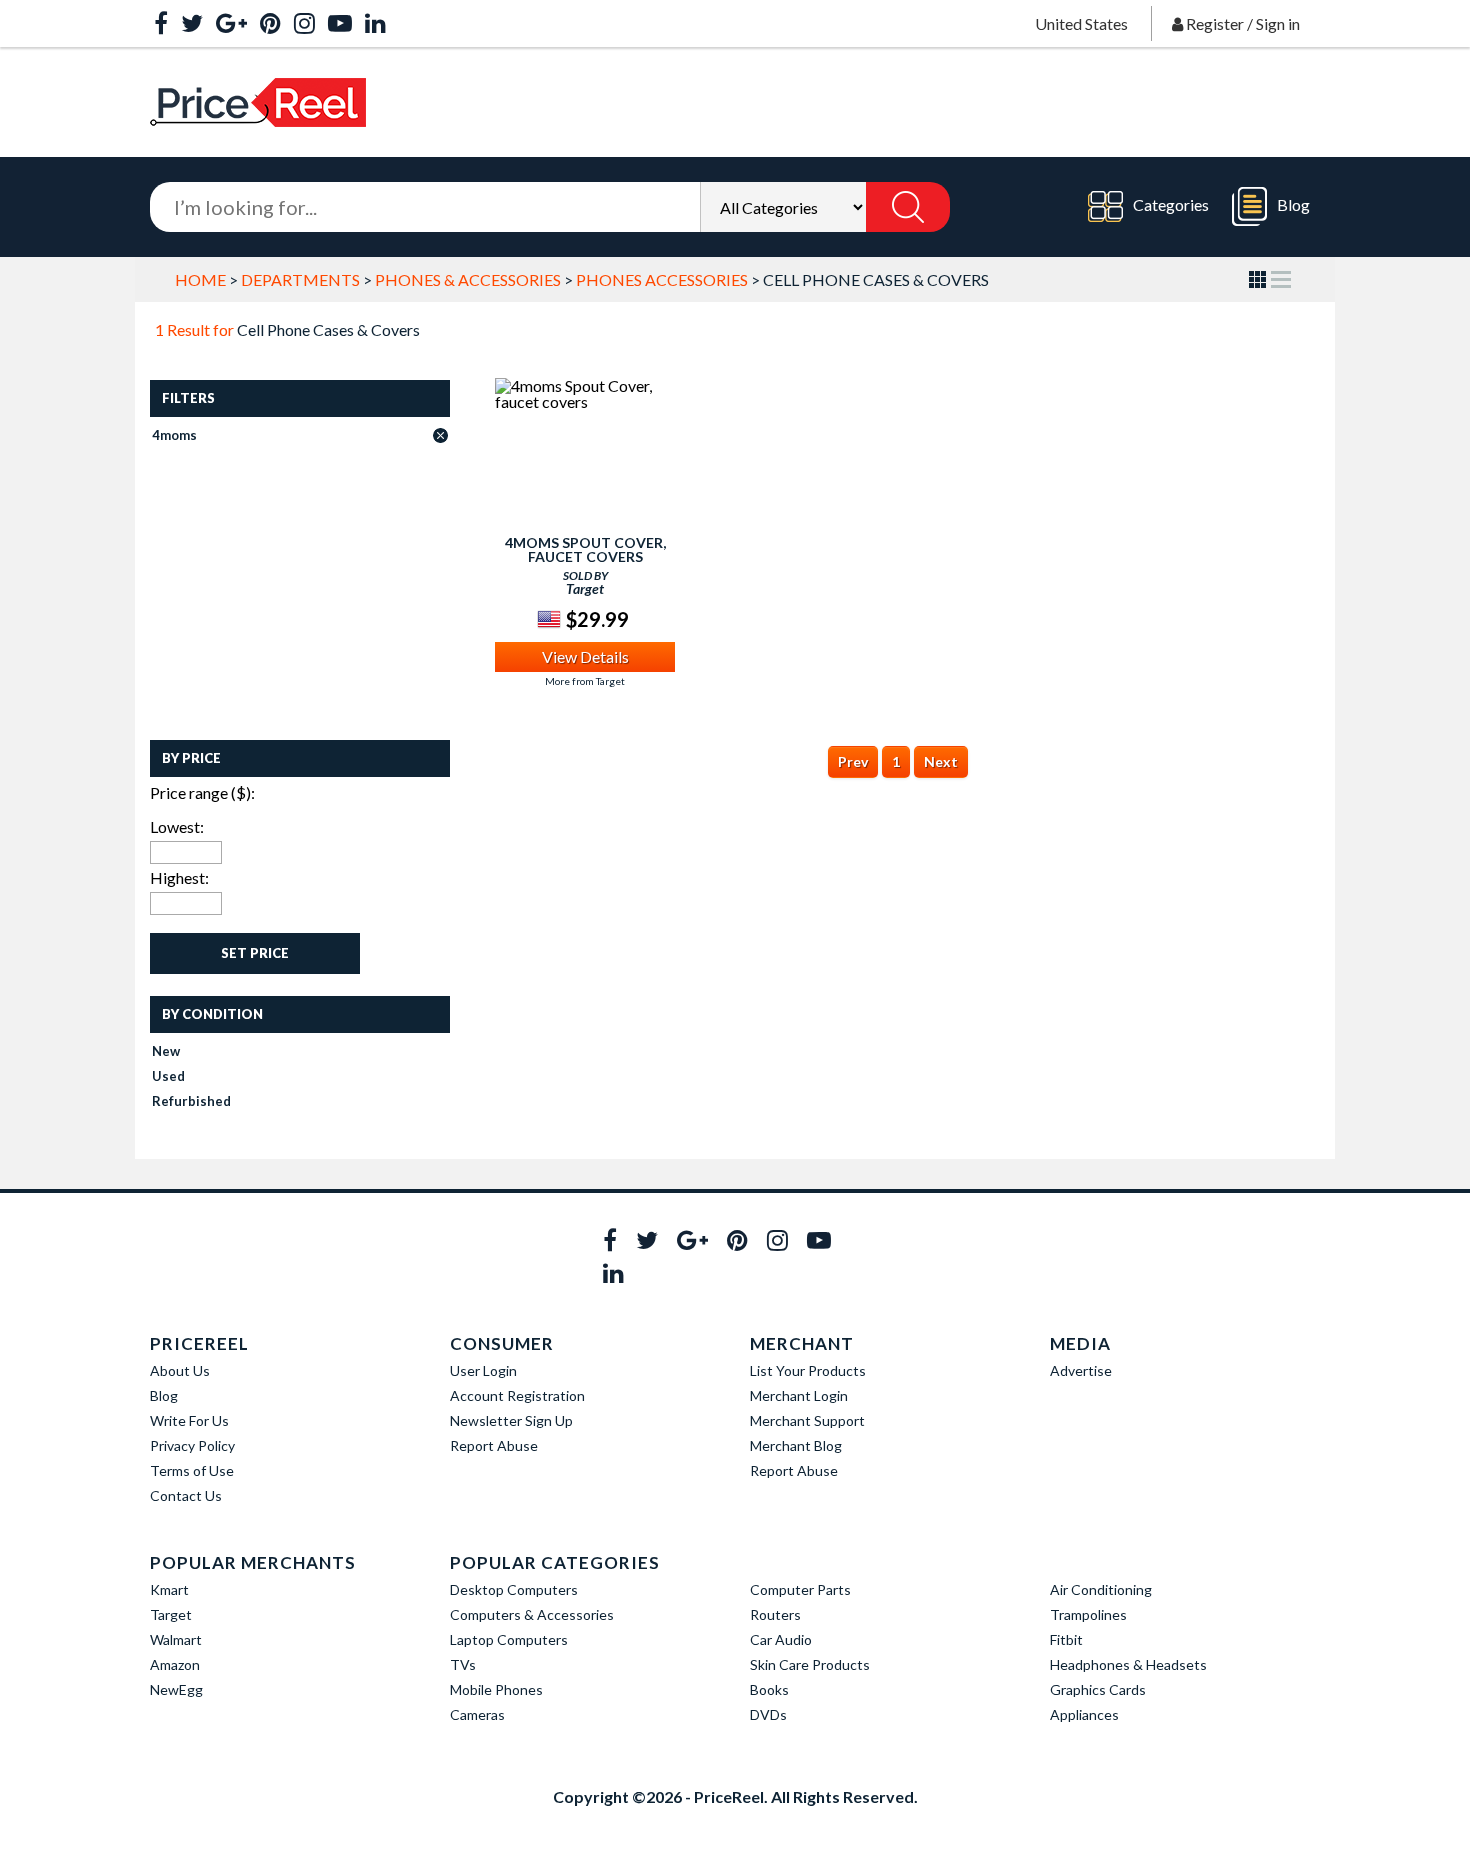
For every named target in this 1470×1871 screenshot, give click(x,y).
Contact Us (186, 1495)
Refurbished (191, 1101)
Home (200, 279)
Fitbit (1066, 1639)
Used (168, 1076)
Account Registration (517, 1395)
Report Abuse (494, 1445)
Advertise (1081, 1370)
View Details (585, 656)
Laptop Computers (509, 1639)
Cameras (477, 1714)
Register (1215, 23)
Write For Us (189, 1420)
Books (769, 1689)
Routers (775, 1614)
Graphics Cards (1098, 1689)
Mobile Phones (496, 1689)
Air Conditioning (1101, 1589)
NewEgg (176, 1689)
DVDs (768, 1714)
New (166, 1051)
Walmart (176, 1639)
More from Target (585, 681)
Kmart (169, 1589)
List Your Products (808, 1370)
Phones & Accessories (468, 279)
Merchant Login (799, 1395)
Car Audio (781, 1639)
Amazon (175, 1664)
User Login (483, 1370)
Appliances (1084, 1714)
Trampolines (1088, 1614)
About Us (180, 1370)
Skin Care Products (810, 1664)
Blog (1293, 204)
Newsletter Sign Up (511, 1420)
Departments (300, 279)
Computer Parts (800, 1589)
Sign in (1278, 23)
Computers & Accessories (532, 1614)
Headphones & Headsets (1128, 1664)
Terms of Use (192, 1470)
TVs (463, 1664)
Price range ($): (202, 792)
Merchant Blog (796, 1445)
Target (171, 1614)
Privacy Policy (192, 1445)
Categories (1171, 204)
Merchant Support (807, 1420)
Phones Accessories (662, 279)
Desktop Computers (514, 1589)
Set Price (255, 953)
